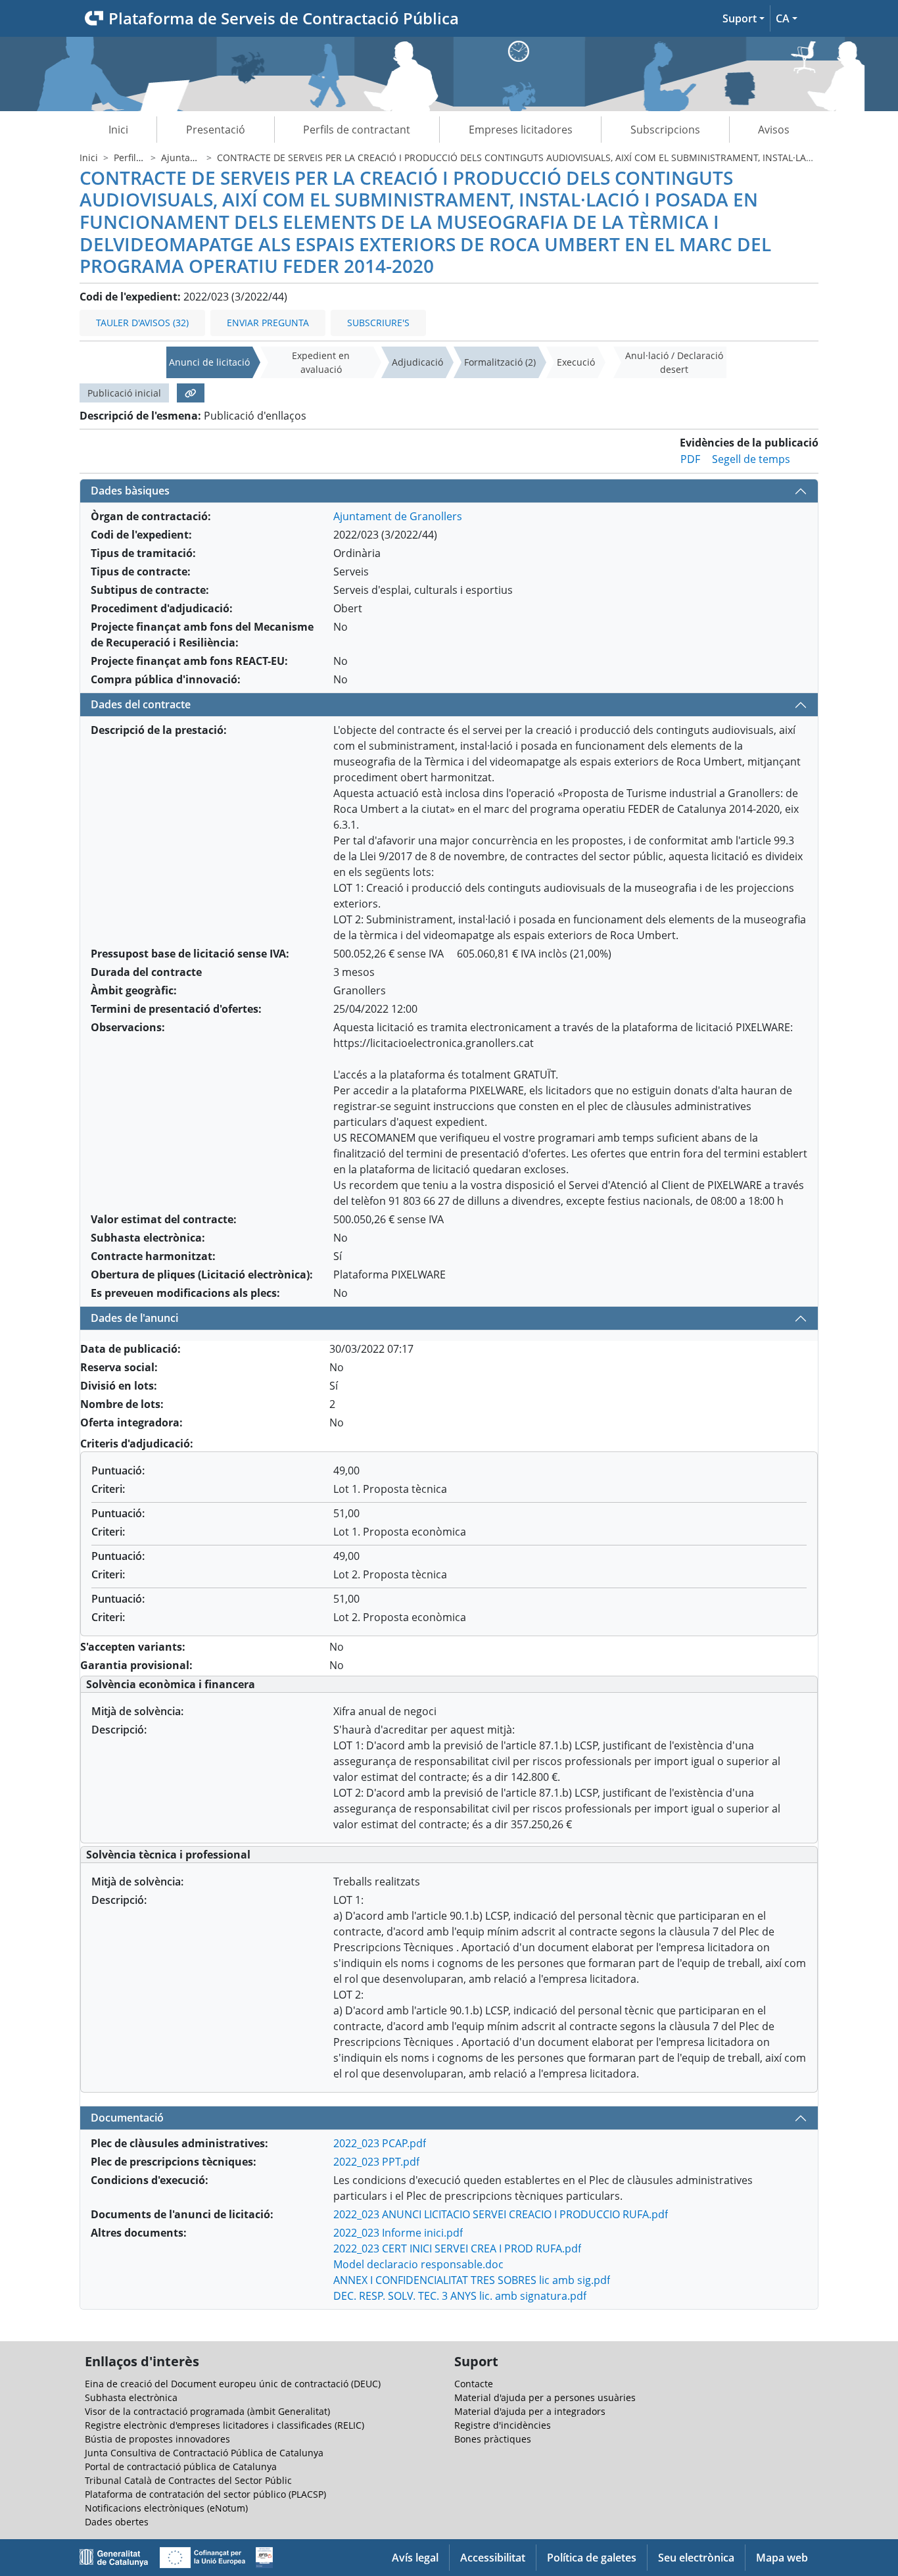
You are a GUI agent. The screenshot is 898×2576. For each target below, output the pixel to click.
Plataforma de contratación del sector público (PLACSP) (205, 2494)
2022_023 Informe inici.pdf (398, 2233)
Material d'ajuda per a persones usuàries (545, 2397)
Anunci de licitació (209, 362)
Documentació (127, 2118)
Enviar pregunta (268, 323)
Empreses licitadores (521, 130)
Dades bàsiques (130, 491)
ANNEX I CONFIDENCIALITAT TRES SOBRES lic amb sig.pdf (472, 2280)
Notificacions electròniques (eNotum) (166, 2508)
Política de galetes (592, 2558)
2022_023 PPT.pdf (376, 2162)
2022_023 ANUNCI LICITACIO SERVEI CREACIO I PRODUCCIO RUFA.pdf (501, 2214)
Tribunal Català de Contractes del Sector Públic (188, 2480)
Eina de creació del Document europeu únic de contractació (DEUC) (233, 2384)
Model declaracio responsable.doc (418, 2264)
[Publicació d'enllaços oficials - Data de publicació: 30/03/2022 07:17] (191, 393)
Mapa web (782, 2558)
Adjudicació (417, 362)
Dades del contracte (141, 704)
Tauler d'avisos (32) (142, 323)
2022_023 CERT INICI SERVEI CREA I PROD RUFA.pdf (457, 2248)
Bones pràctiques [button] (493, 2439)
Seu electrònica (696, 2558)
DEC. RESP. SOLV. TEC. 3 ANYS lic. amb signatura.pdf (460, 2296)
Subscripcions (665, 130)
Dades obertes (117, 2522)
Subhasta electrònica (131, 2397)
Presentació (216, 130)
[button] (744, 18)
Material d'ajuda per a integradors (530, 2411)
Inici (118, 130)
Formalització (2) (500, 362)
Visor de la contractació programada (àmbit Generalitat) (207, 2411)
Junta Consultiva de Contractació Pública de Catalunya (204, 2453)
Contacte (474, 2384)
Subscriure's (378, 323)
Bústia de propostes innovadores (157, 2439)
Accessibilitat (493, 2558)
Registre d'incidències (503, 2425)
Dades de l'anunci (134, 1318)
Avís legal (415, 2558)
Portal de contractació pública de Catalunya (181, 2467)
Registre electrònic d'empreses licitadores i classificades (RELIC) (225, 2425)
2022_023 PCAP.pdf (380, 2143)
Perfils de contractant (357, 130)
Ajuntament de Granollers (398, 516)
